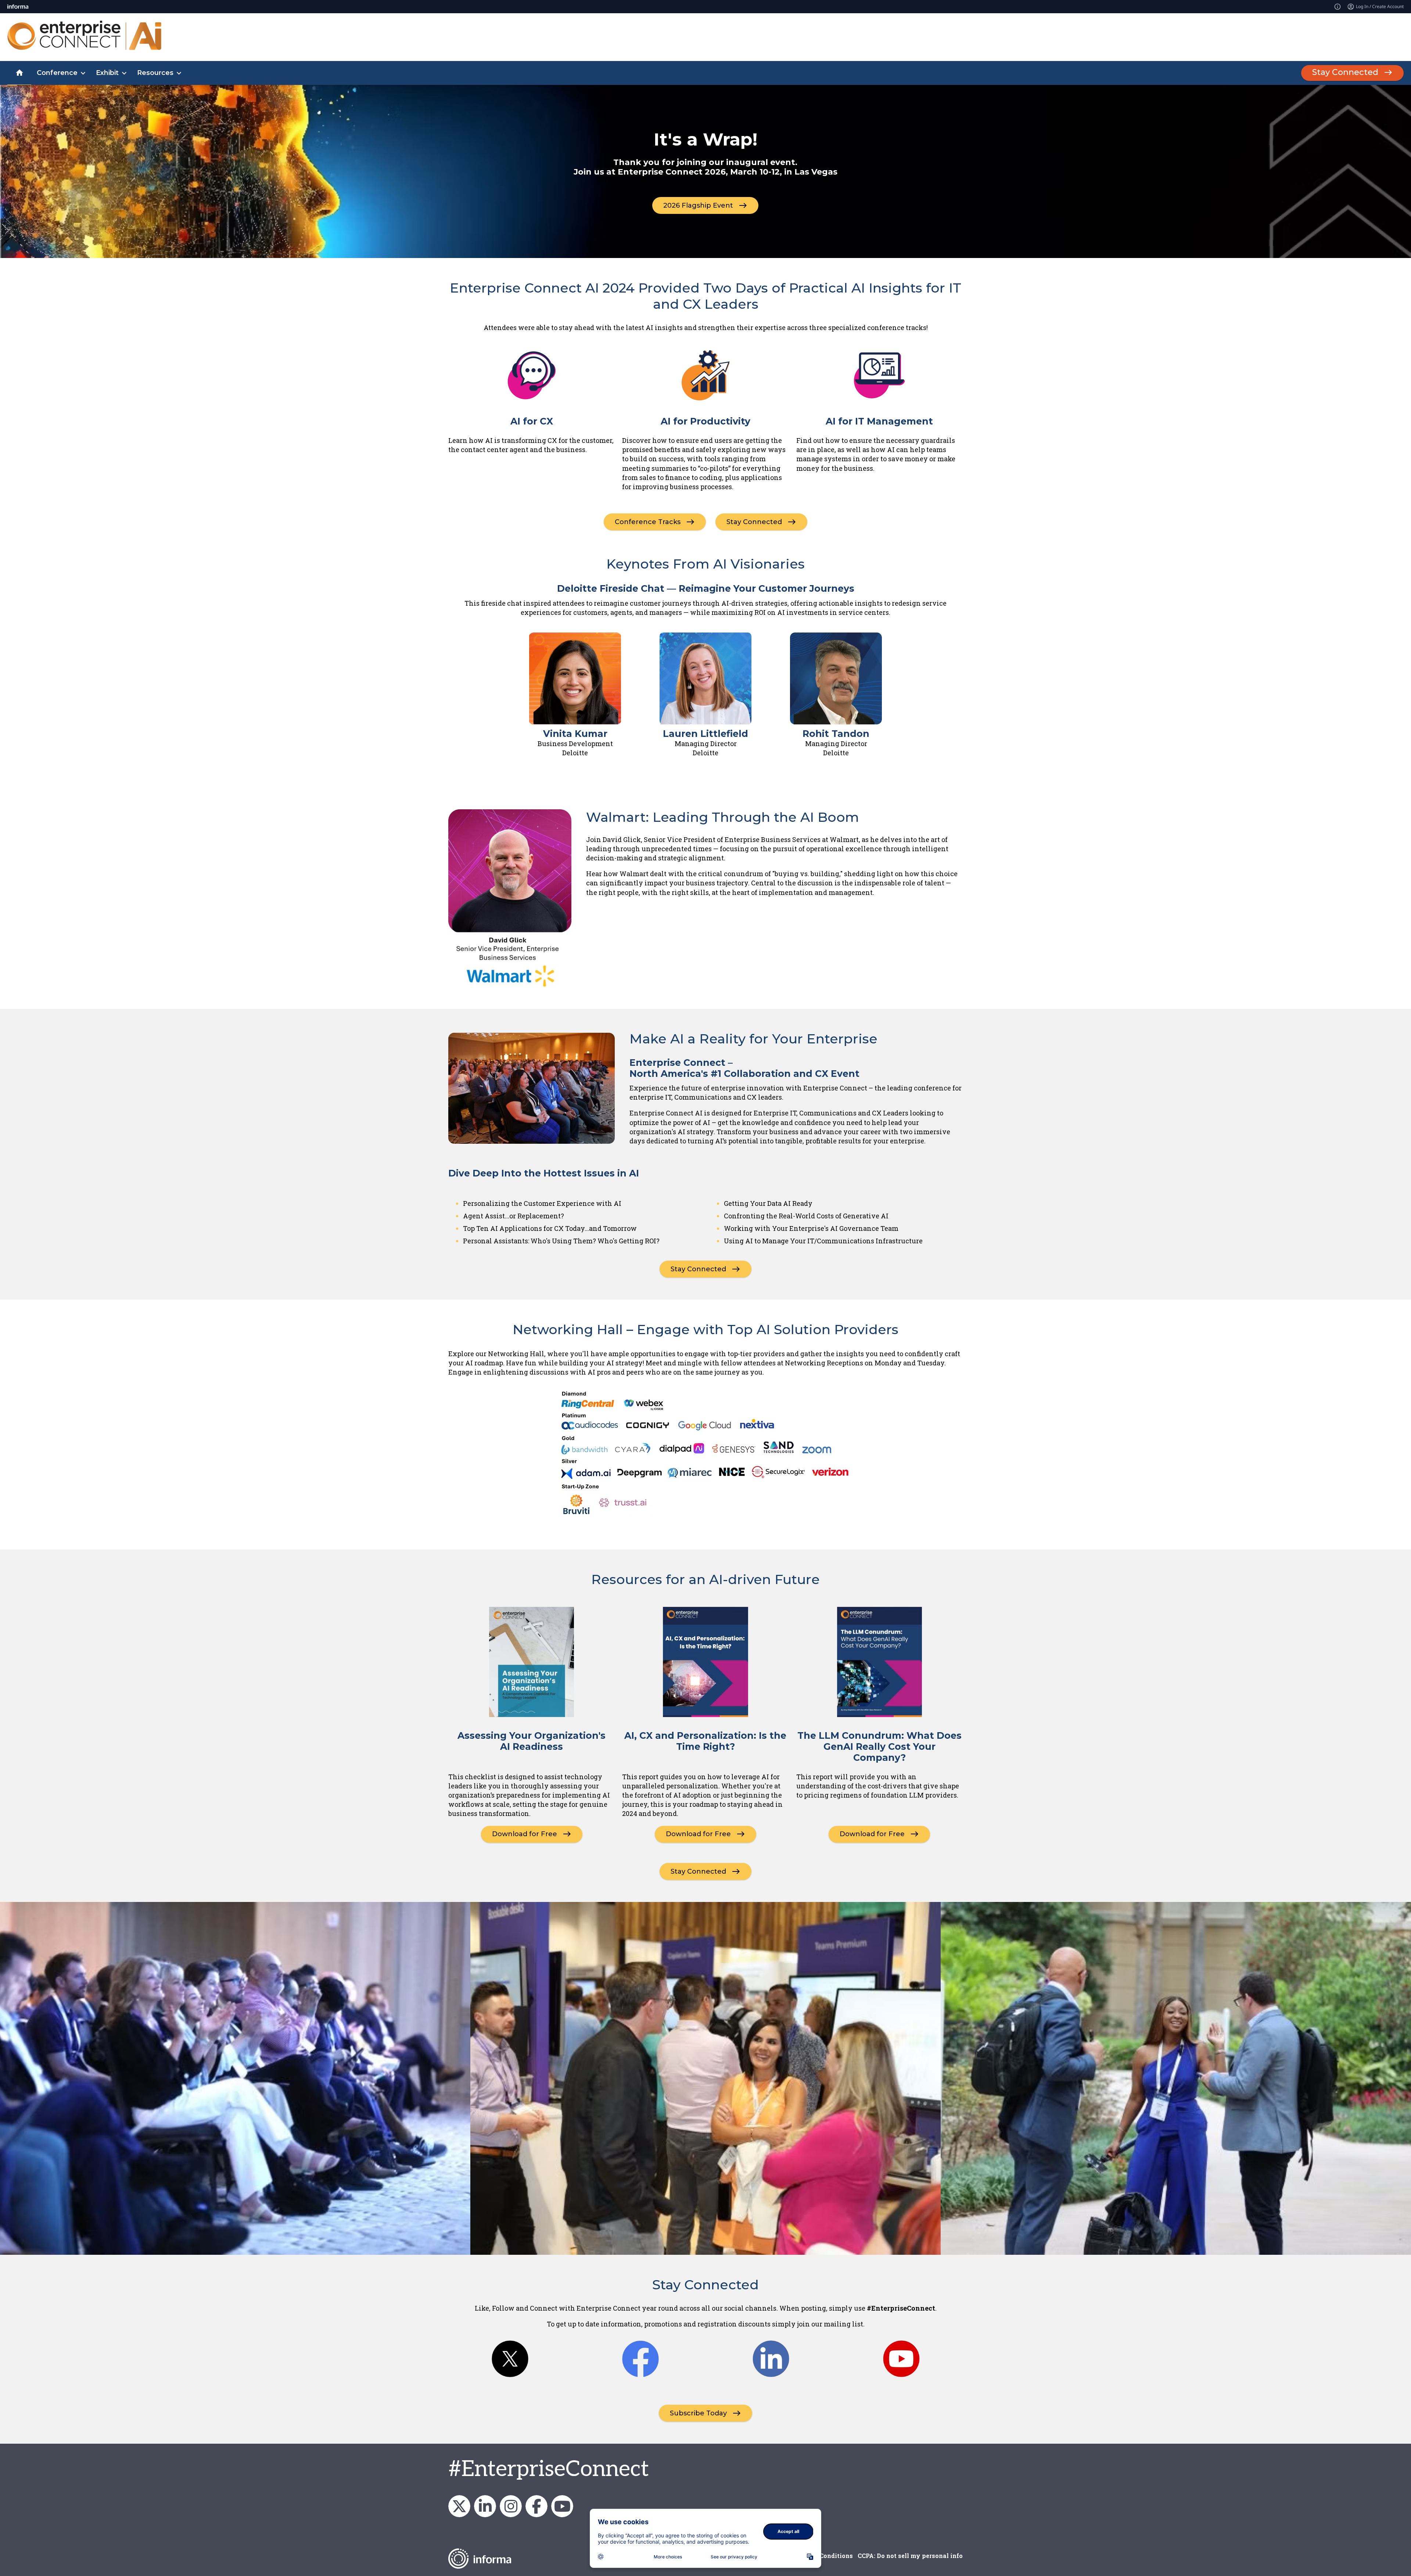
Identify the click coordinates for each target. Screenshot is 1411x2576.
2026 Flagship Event (698, 205)
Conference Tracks (648, 522)
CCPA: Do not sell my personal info (910, 2556)
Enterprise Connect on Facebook (536, 2506)
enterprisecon (459, 2506)
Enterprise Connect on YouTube (562, 2506)
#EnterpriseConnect (549, 2469)
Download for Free (525, 1834)
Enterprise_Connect (511, 2506)
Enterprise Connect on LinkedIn (485, 2506)
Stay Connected (1345, 72)
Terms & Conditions (823, 2556)
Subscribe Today (698, 2413)
